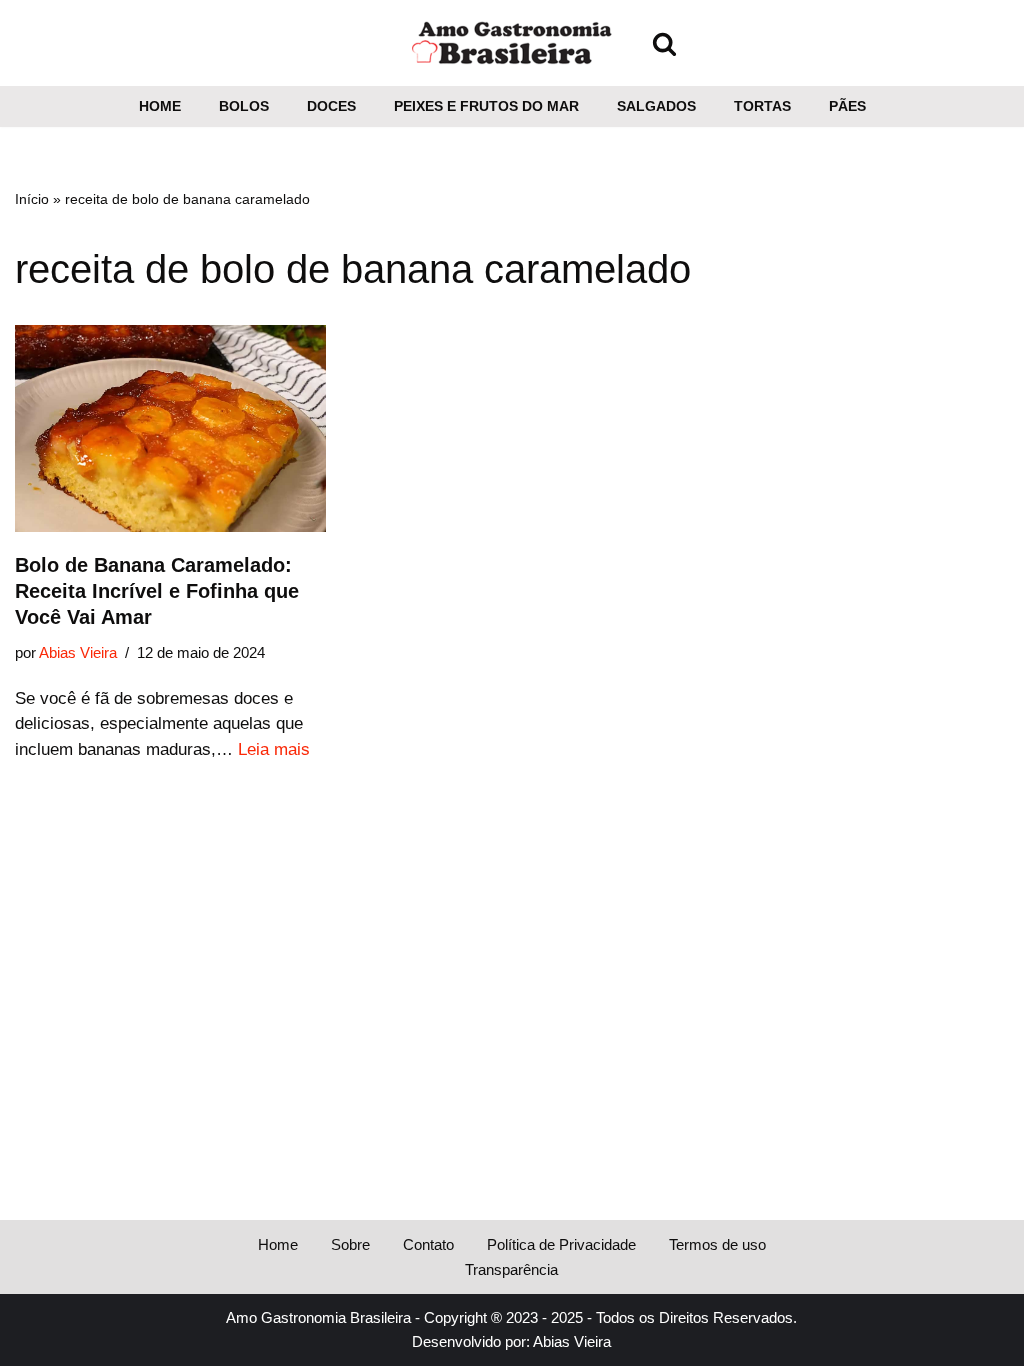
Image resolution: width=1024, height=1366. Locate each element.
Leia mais (274, 749)
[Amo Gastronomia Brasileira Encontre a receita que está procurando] (512, 43)
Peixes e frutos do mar (486, 106)
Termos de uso (717, 1244)
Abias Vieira (78, 652)
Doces (331, 106)
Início (32, 199)
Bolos (244, 106)
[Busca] (664, 43)
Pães (847, 106)
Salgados (656, 106)
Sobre (350, 1244)
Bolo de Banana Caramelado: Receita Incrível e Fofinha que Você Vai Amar (157, 591)
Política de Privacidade (561, 1244)
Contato (428, 1244)
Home (160, 106)
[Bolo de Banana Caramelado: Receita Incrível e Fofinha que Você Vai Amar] (170, 429)
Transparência (511, 1269)
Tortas (762, 106)
